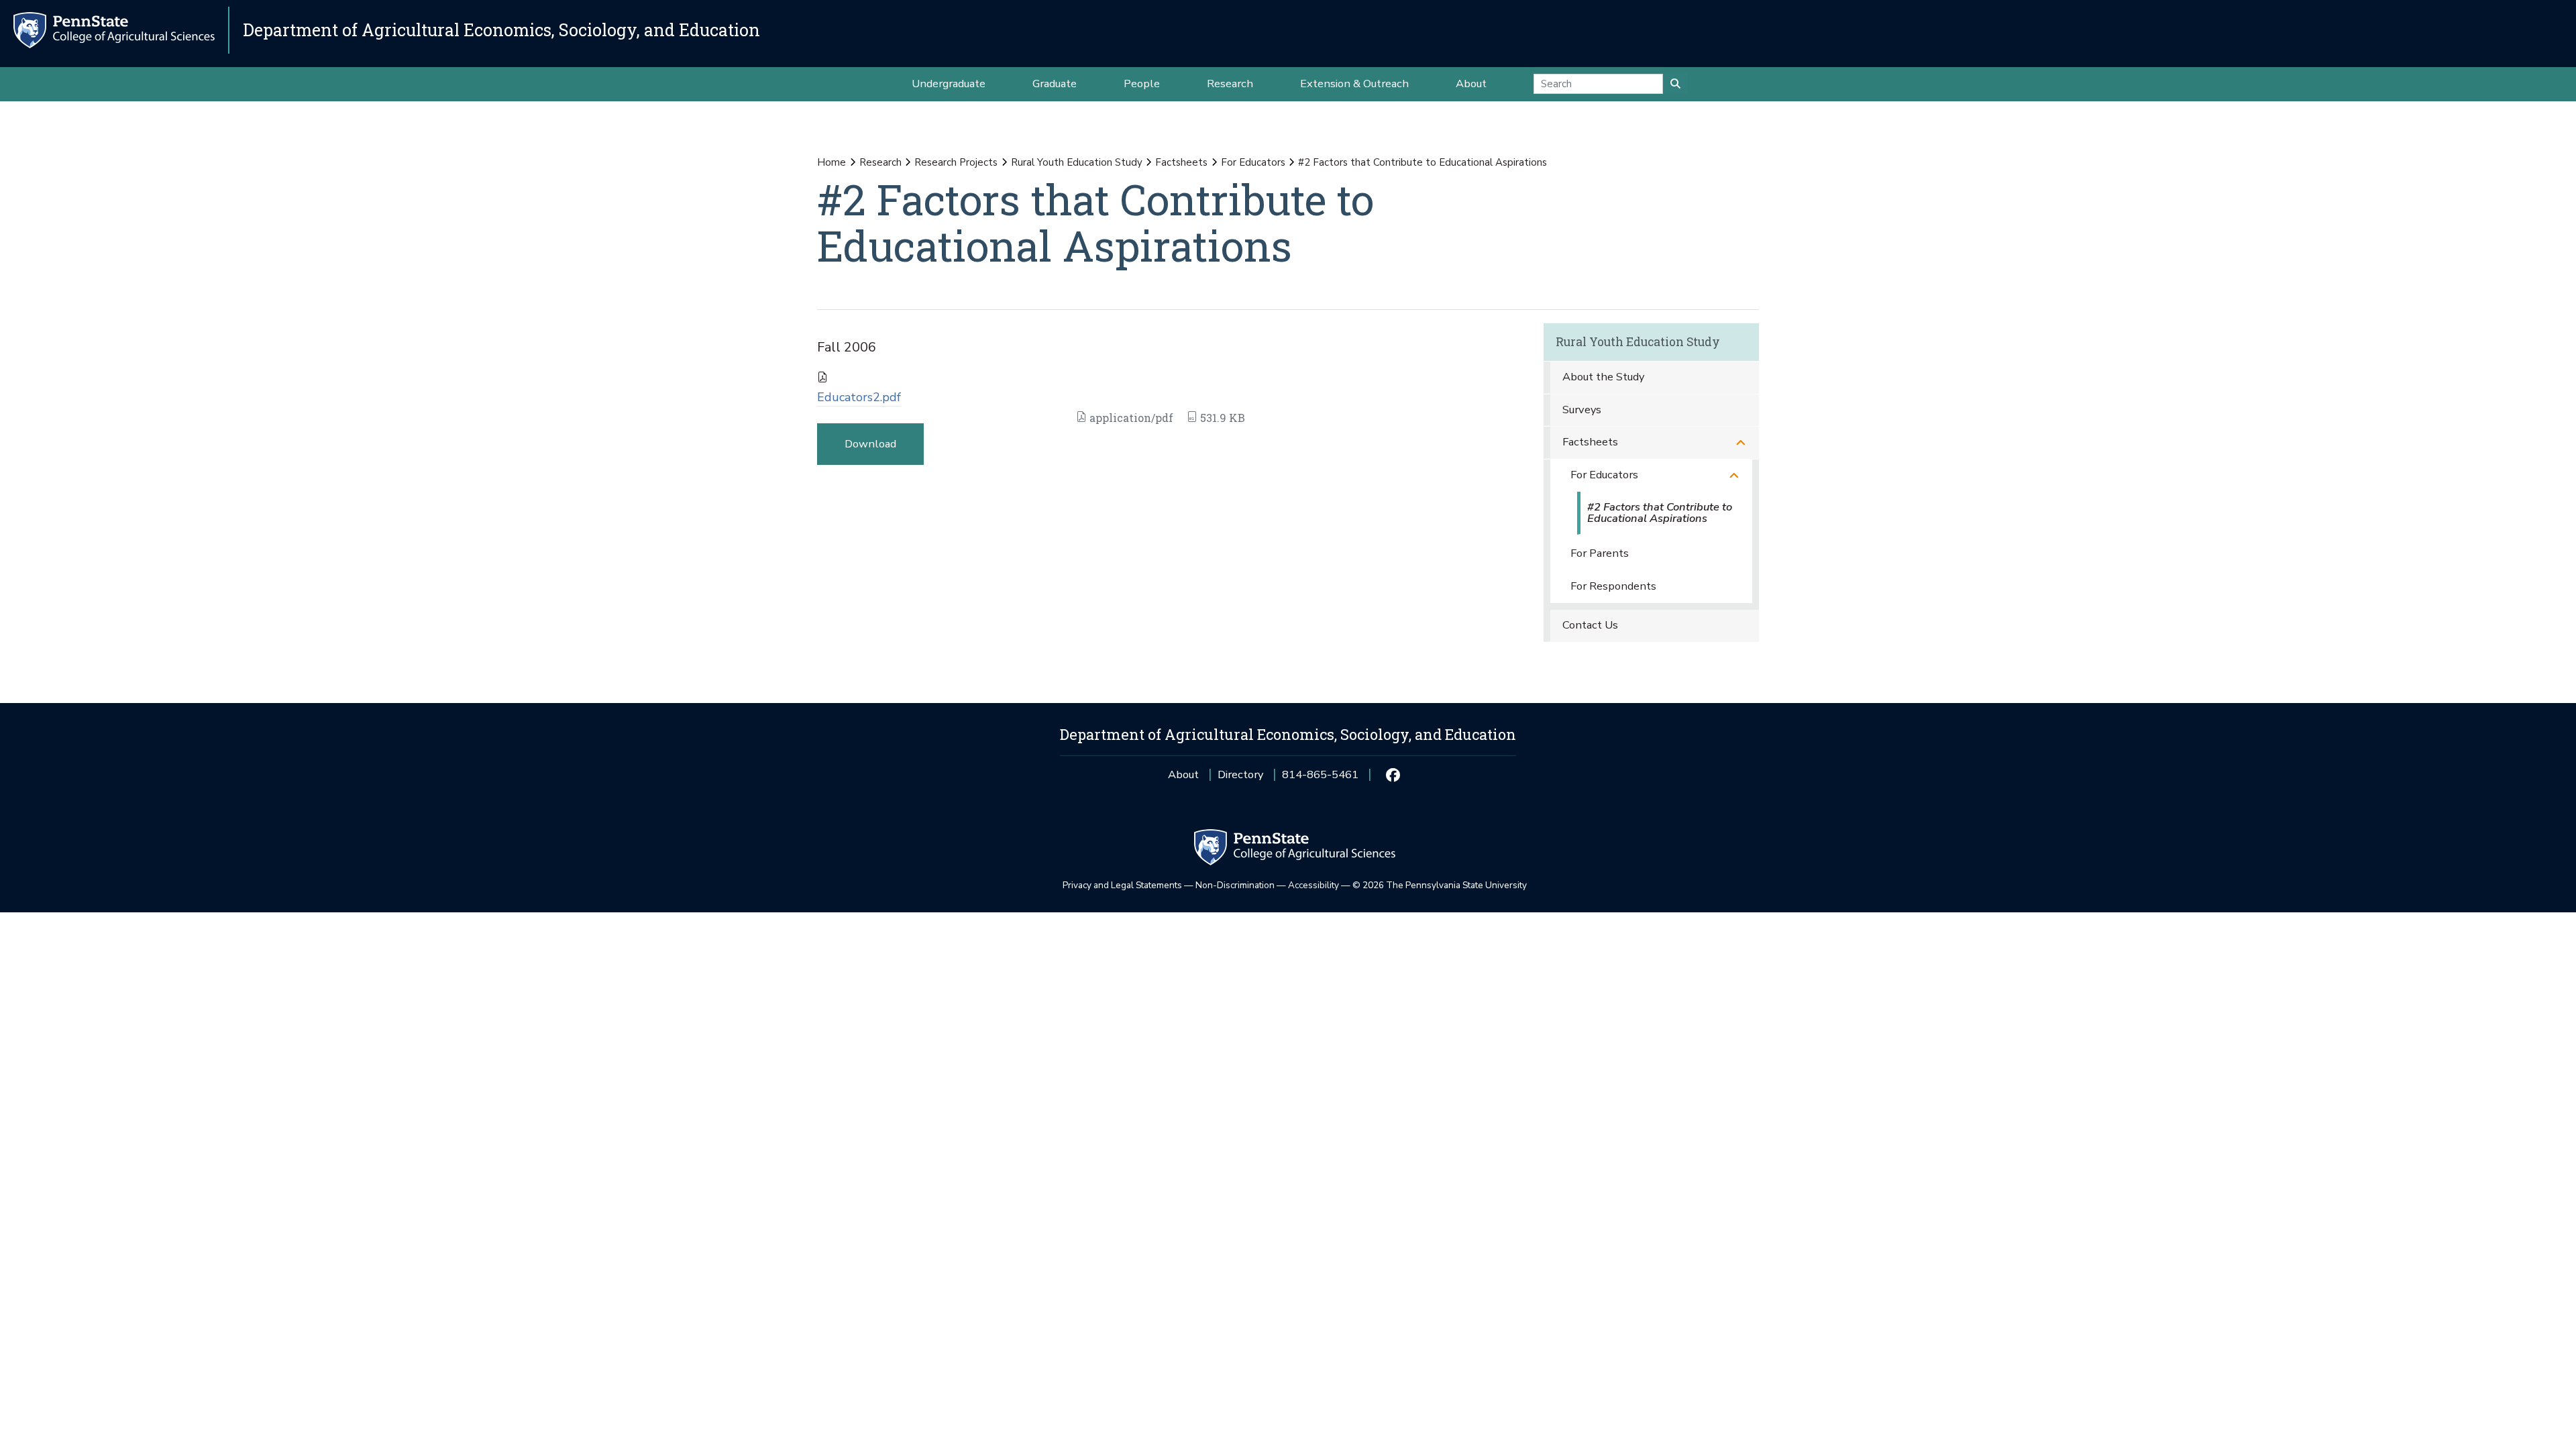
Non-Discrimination (1235, 885)
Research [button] (1230, 84)
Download (870, 444)
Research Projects (956, 162)
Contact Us (1590, 625)
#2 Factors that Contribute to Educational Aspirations (1660, 513)
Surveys (1582, 410)
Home (831, 162)
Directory (1240, 774)
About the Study (1603, 377)
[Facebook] (1392, 775)
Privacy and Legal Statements (1122, 885)
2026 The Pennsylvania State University (1440, 885)
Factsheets (1181, 162)
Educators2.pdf (859, 397)
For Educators (1253, 162)
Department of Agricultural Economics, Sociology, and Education (501, 30)
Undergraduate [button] (949, 84)
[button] (1741, 442)
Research (880, 162)
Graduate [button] (1055, 84)
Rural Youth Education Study (1077, 162)
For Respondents (1613, 586)
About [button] (1471, 84)
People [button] (1142, 84)
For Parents (1600, 553)
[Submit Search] (1675, 84)
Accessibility (1313, 885)
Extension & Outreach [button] (1354, 84)
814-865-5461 (1320, 779)
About (1183, 774)
